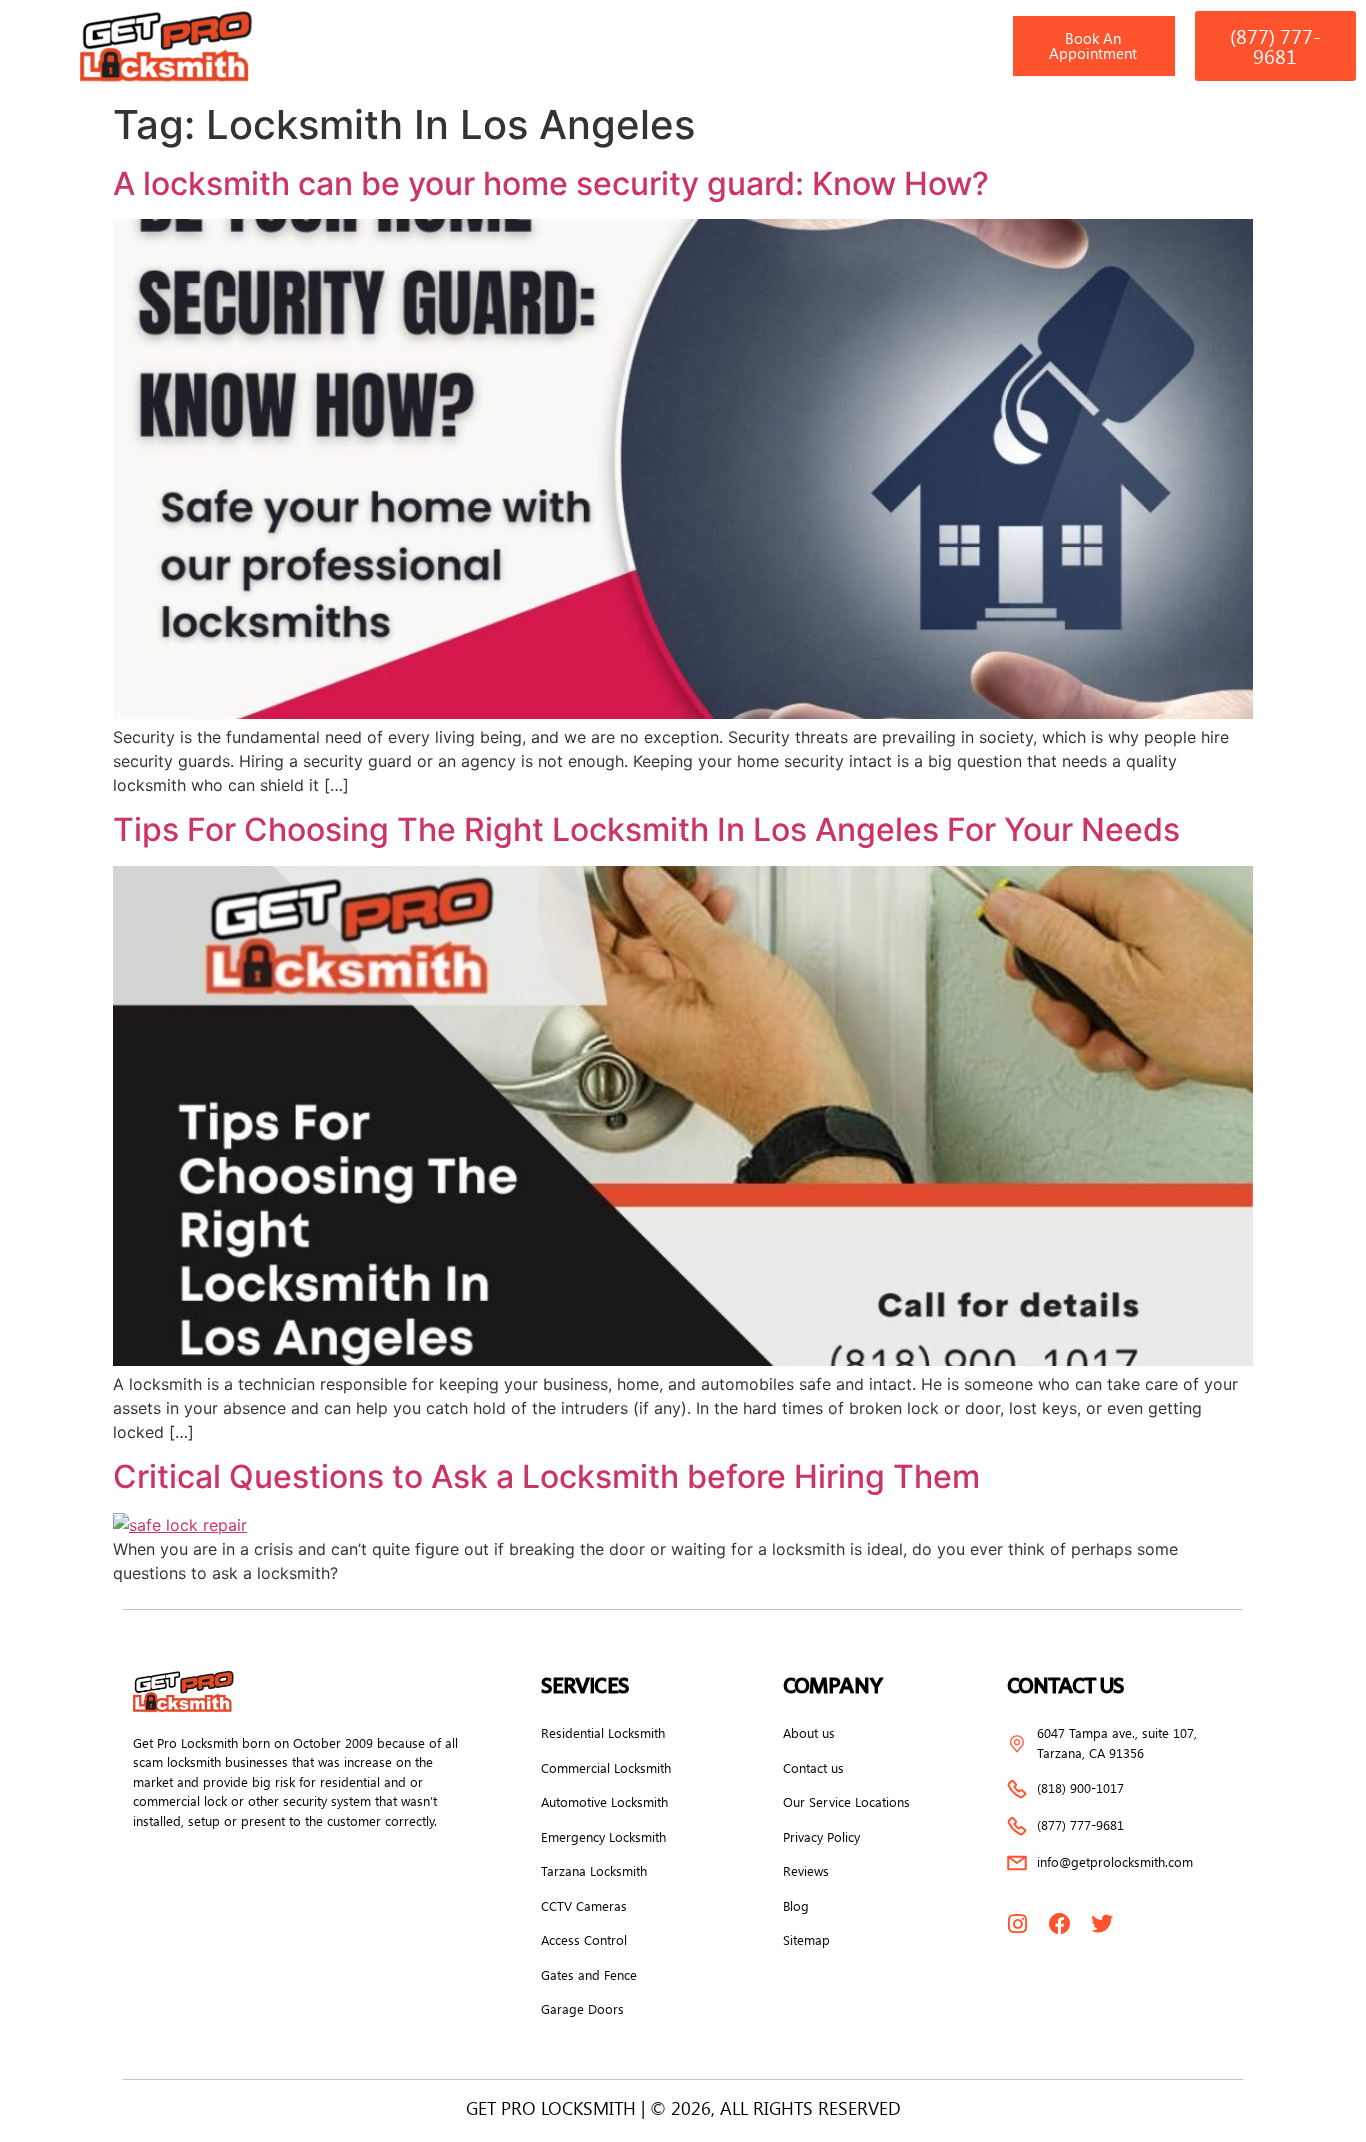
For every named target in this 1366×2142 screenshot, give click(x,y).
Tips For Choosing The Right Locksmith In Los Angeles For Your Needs (646, 829)
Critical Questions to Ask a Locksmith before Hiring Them (546, 1476)
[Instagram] (1018, 1924)
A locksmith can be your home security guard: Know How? (551, 183)
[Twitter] (1102, 1924)
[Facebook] (1060, 1924)
